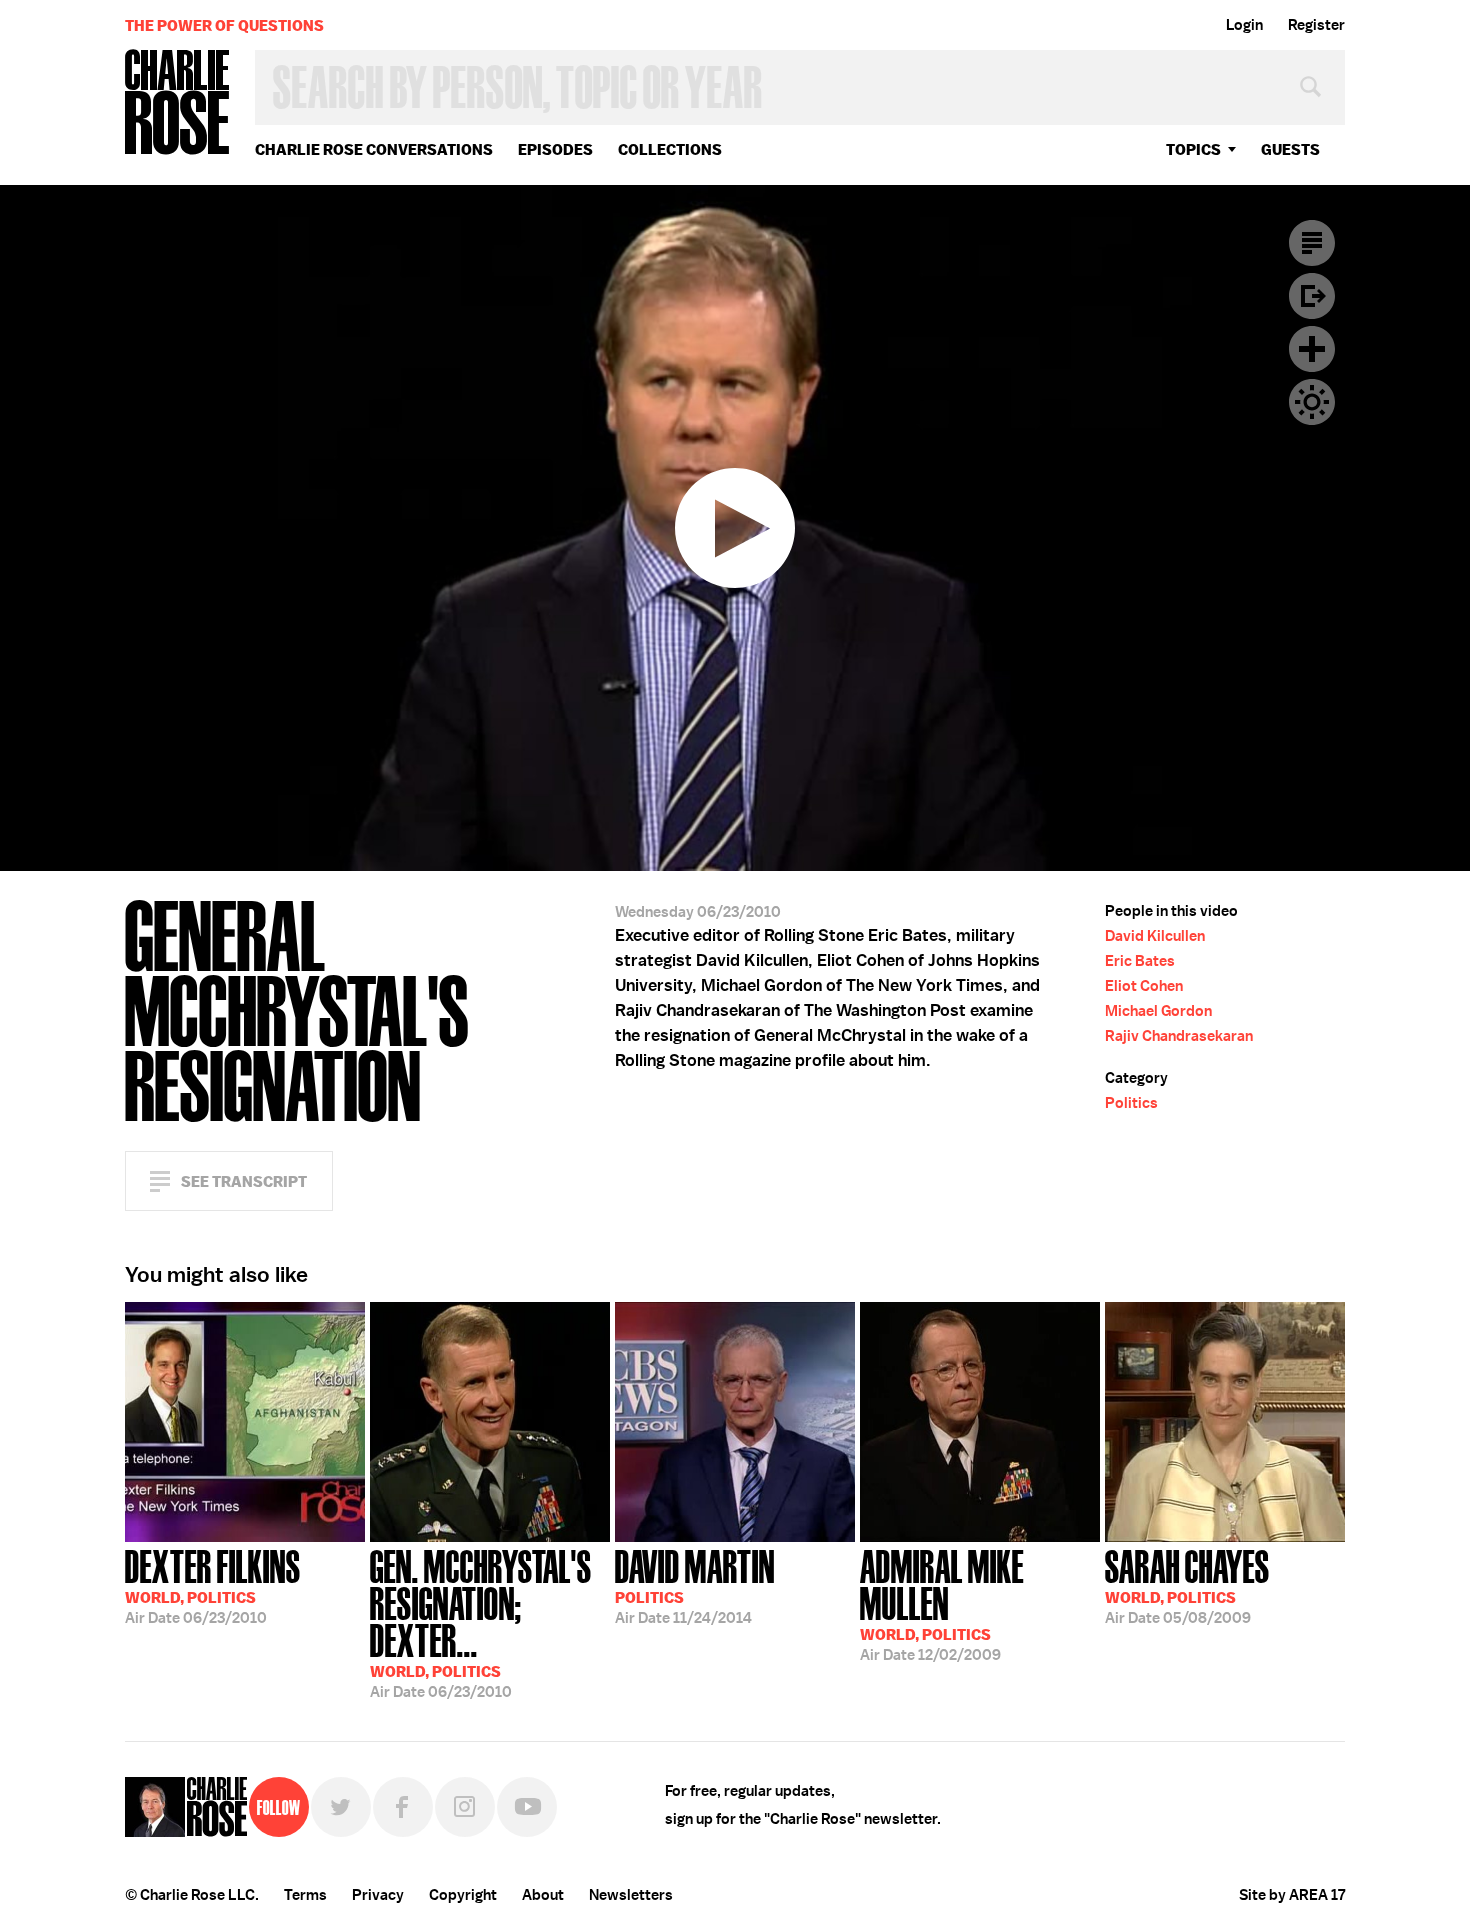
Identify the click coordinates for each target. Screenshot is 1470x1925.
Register (1316, 25)
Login (1244, 25)
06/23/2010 (213, 1585)
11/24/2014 (695, 1585)
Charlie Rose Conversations (374, 149)
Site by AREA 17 (1292, 1895)
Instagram (465, 1807)
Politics (1131, 1103)
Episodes (555, 149)
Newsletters (631, 1895)
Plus (1312, 349)
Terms (305, 1895)
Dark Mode (1312, 402)
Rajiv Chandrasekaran (1179, 1036)
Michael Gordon (1158, 1011)
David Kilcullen (1155, 936)
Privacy (378, 1895)
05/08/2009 (1187, 1585)
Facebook (403, 1807)
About (543, 1895)
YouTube (527, 1807)
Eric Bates (1140, 961)
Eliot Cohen (1144, 986)
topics (1193, 149)
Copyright (463, 1895)
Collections (670, 149)
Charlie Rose (178, 103)
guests (1290, 149)
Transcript (1312, 243)
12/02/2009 (942, 1603)
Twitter (341, 1807)
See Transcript (244, 1181)
